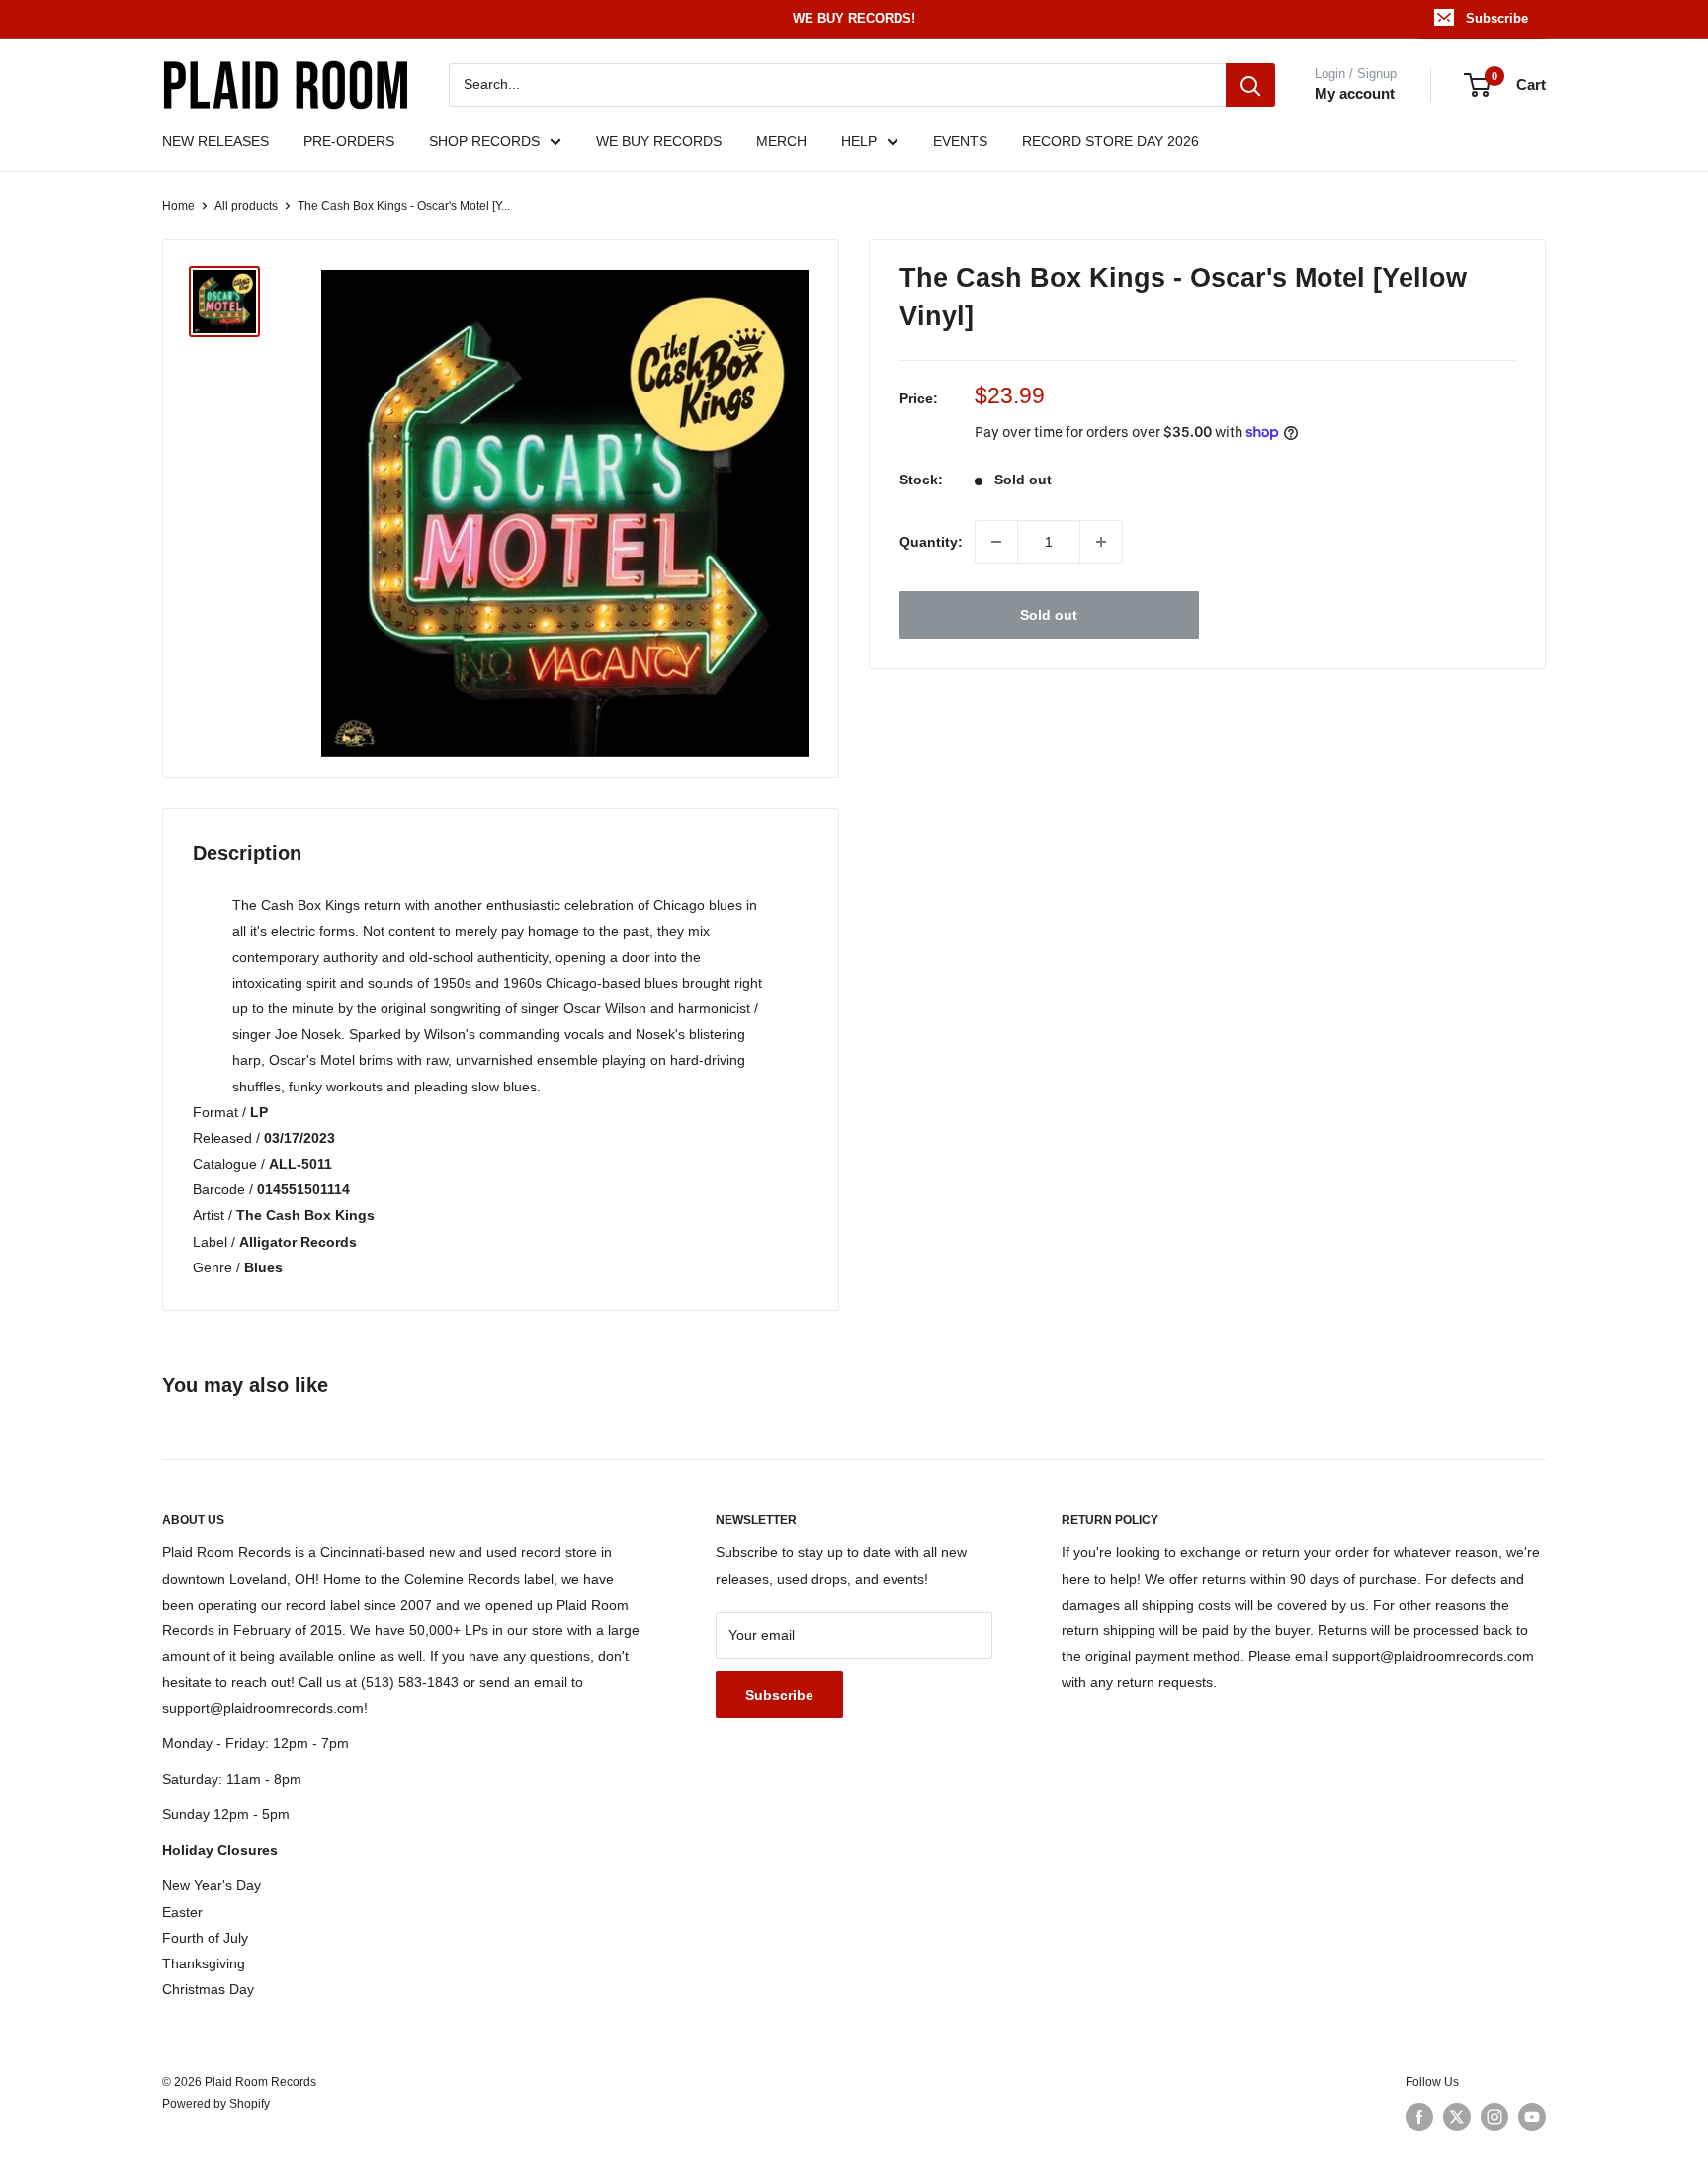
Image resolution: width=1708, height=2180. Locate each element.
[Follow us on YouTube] (1532, 2117)
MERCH (781, 141)
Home (178, 206)
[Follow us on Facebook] (1419, 2117)
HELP (859, 141)
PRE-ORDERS (349, 141)
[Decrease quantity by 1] (996, 542)
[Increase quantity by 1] (1101, 542)
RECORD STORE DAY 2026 (1110, 141)
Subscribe (1497, 18)
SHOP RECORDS (484, 141)
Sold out (1049, 615)
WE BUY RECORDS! (854, 18)
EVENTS (960, 141)
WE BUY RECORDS (659, 141)
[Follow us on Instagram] (1494, 2117)
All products (246, 206)
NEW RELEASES (215, 141)
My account (1355, 93)
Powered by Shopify (216, 2104)
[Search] (1250, 85)
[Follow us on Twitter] (1457, 2117)
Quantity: (931, 542)
